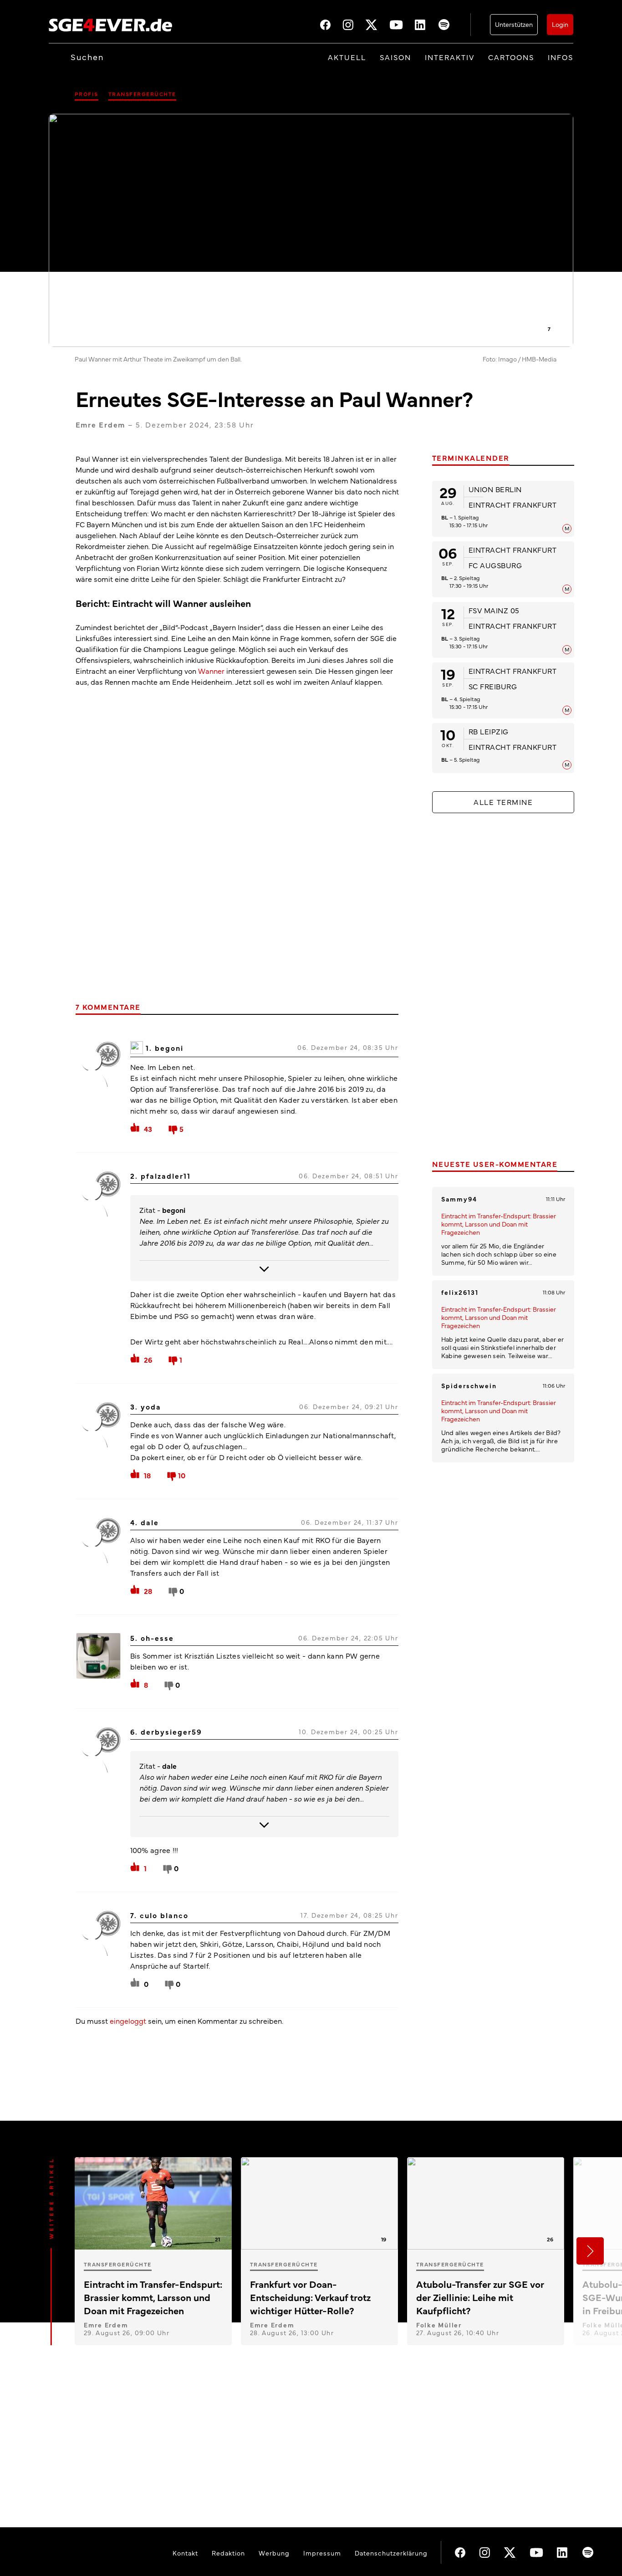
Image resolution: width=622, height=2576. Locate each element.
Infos (561, 57)
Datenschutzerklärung (391, 2553)
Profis (87, 94)
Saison (395, 57)
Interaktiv (450, 57)
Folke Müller (439, 2325)
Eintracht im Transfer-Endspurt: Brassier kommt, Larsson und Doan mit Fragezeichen (499, 1224)
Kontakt (185, 2553)
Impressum (322, 2553)
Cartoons (511, 57)
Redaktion (228, 2553)
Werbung (274, 2553)
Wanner (211, 671)
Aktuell (347, 57)
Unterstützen (514, 24)
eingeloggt (128, 2021)
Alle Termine (503, 802)
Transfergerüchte (142, 94)
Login (560, 24)
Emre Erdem (101, 424)
